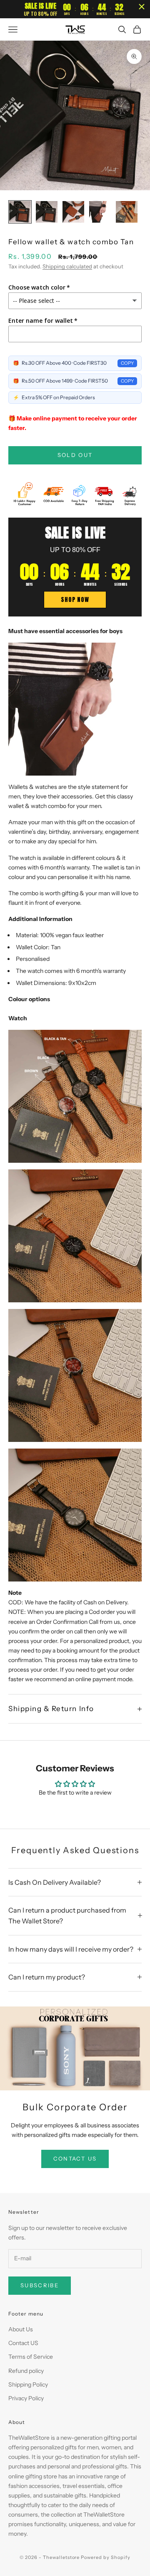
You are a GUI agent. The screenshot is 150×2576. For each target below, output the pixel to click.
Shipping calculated (67, 266)
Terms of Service (31, 2357)
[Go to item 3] (73, 212)
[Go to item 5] (127, 212)
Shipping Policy (28, 2384)
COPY (127, 363)
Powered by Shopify (106, 2557)
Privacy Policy (26, 2398)
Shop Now (75, 600)
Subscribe (40, 2285)
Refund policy (26, 2371)
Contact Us (75, 2159)
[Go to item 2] (47, 212)
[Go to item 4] (100, 212)
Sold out (75, 455)
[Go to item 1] (20, 212)
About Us (21, 2329)
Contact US (23, 2343)
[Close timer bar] (142, 7)
